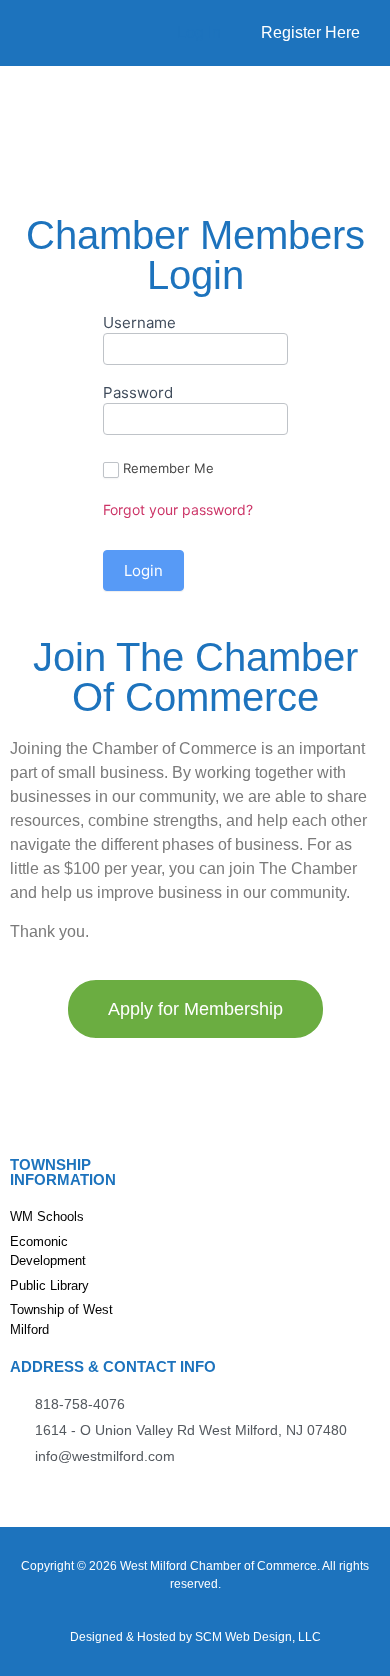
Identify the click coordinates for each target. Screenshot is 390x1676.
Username (139, 323)
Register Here (310, 32)
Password (138, 393)
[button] (24, 97)
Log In (199, 32)
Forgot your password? (178, 509)
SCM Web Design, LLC (258, 1637)
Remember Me (168, 468)
